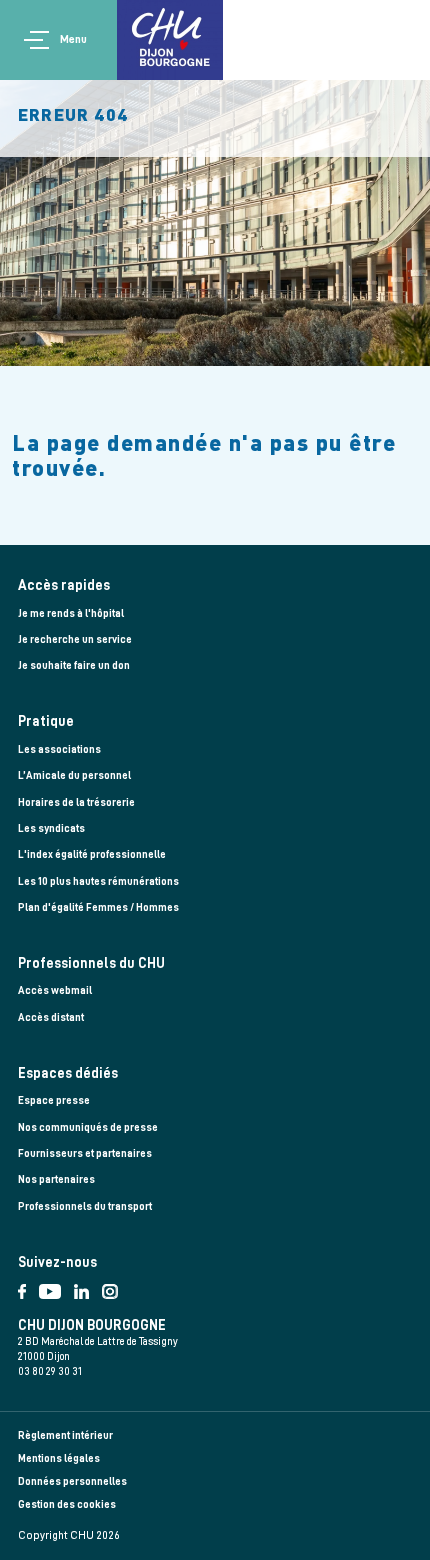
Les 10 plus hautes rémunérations (98, 881)
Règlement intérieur (65, 1435)
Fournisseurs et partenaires (85, 1153)
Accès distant (51, 1017)
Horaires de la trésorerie (76, 802)
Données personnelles (72, 1481)
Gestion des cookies (67, 1504)
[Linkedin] (88, 1287)
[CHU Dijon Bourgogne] (170, 40)
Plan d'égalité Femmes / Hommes (98, 907)
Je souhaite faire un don (74, 665)
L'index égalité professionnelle (92, 854)
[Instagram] (114, 1287)
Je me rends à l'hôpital (71, 613)
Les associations (59, 749)
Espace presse (54, 1100)
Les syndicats (51, 828)
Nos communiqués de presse (88, 1127)
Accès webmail (55, 990)
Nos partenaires (56, 1179)
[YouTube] (56, 1287)
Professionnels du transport (85, 1206)
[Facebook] (28, 1287)
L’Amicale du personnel (74, 775)
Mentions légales (59, 1458)
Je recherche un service (75, 639)
